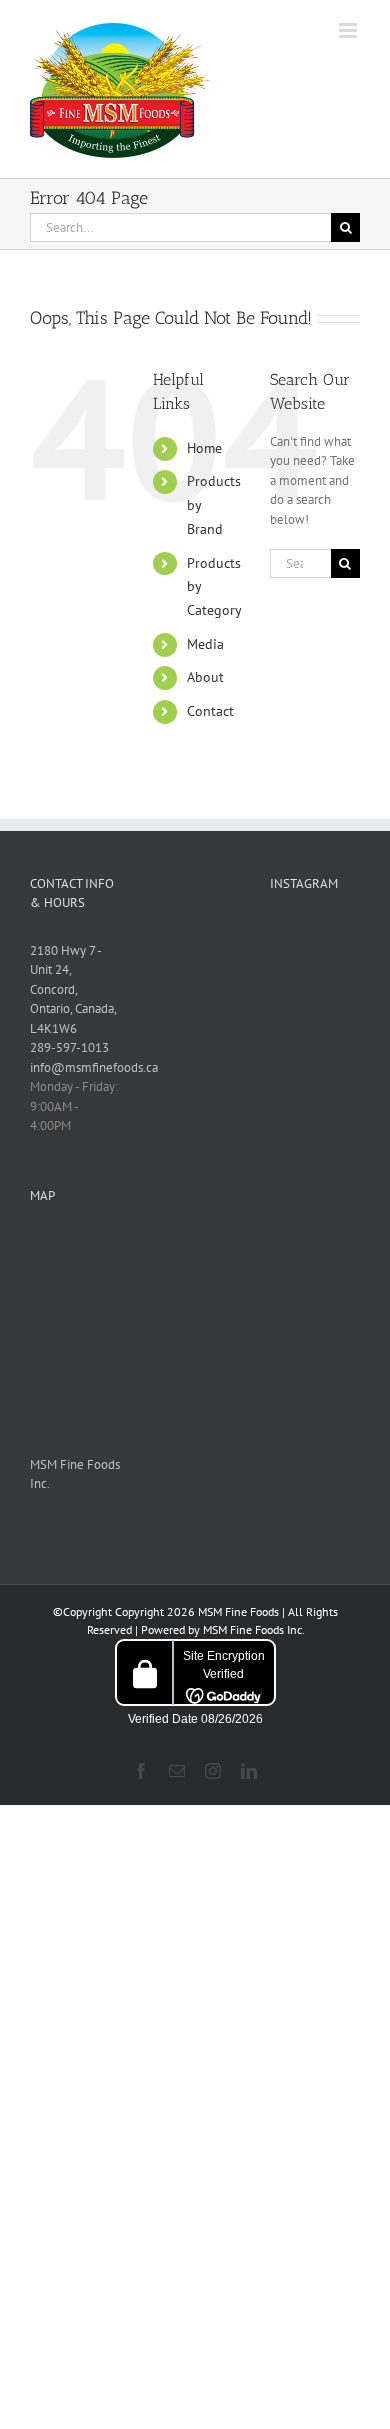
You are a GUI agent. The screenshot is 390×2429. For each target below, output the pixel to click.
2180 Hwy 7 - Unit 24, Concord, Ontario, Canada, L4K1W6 (73, 989)
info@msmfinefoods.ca (94, 1067)
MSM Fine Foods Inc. (253, 1629)
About (205, 677)
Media (205, 644)
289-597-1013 (69, 1047)
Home (204, 448)
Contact (210, 711)
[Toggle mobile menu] (349, 30)
